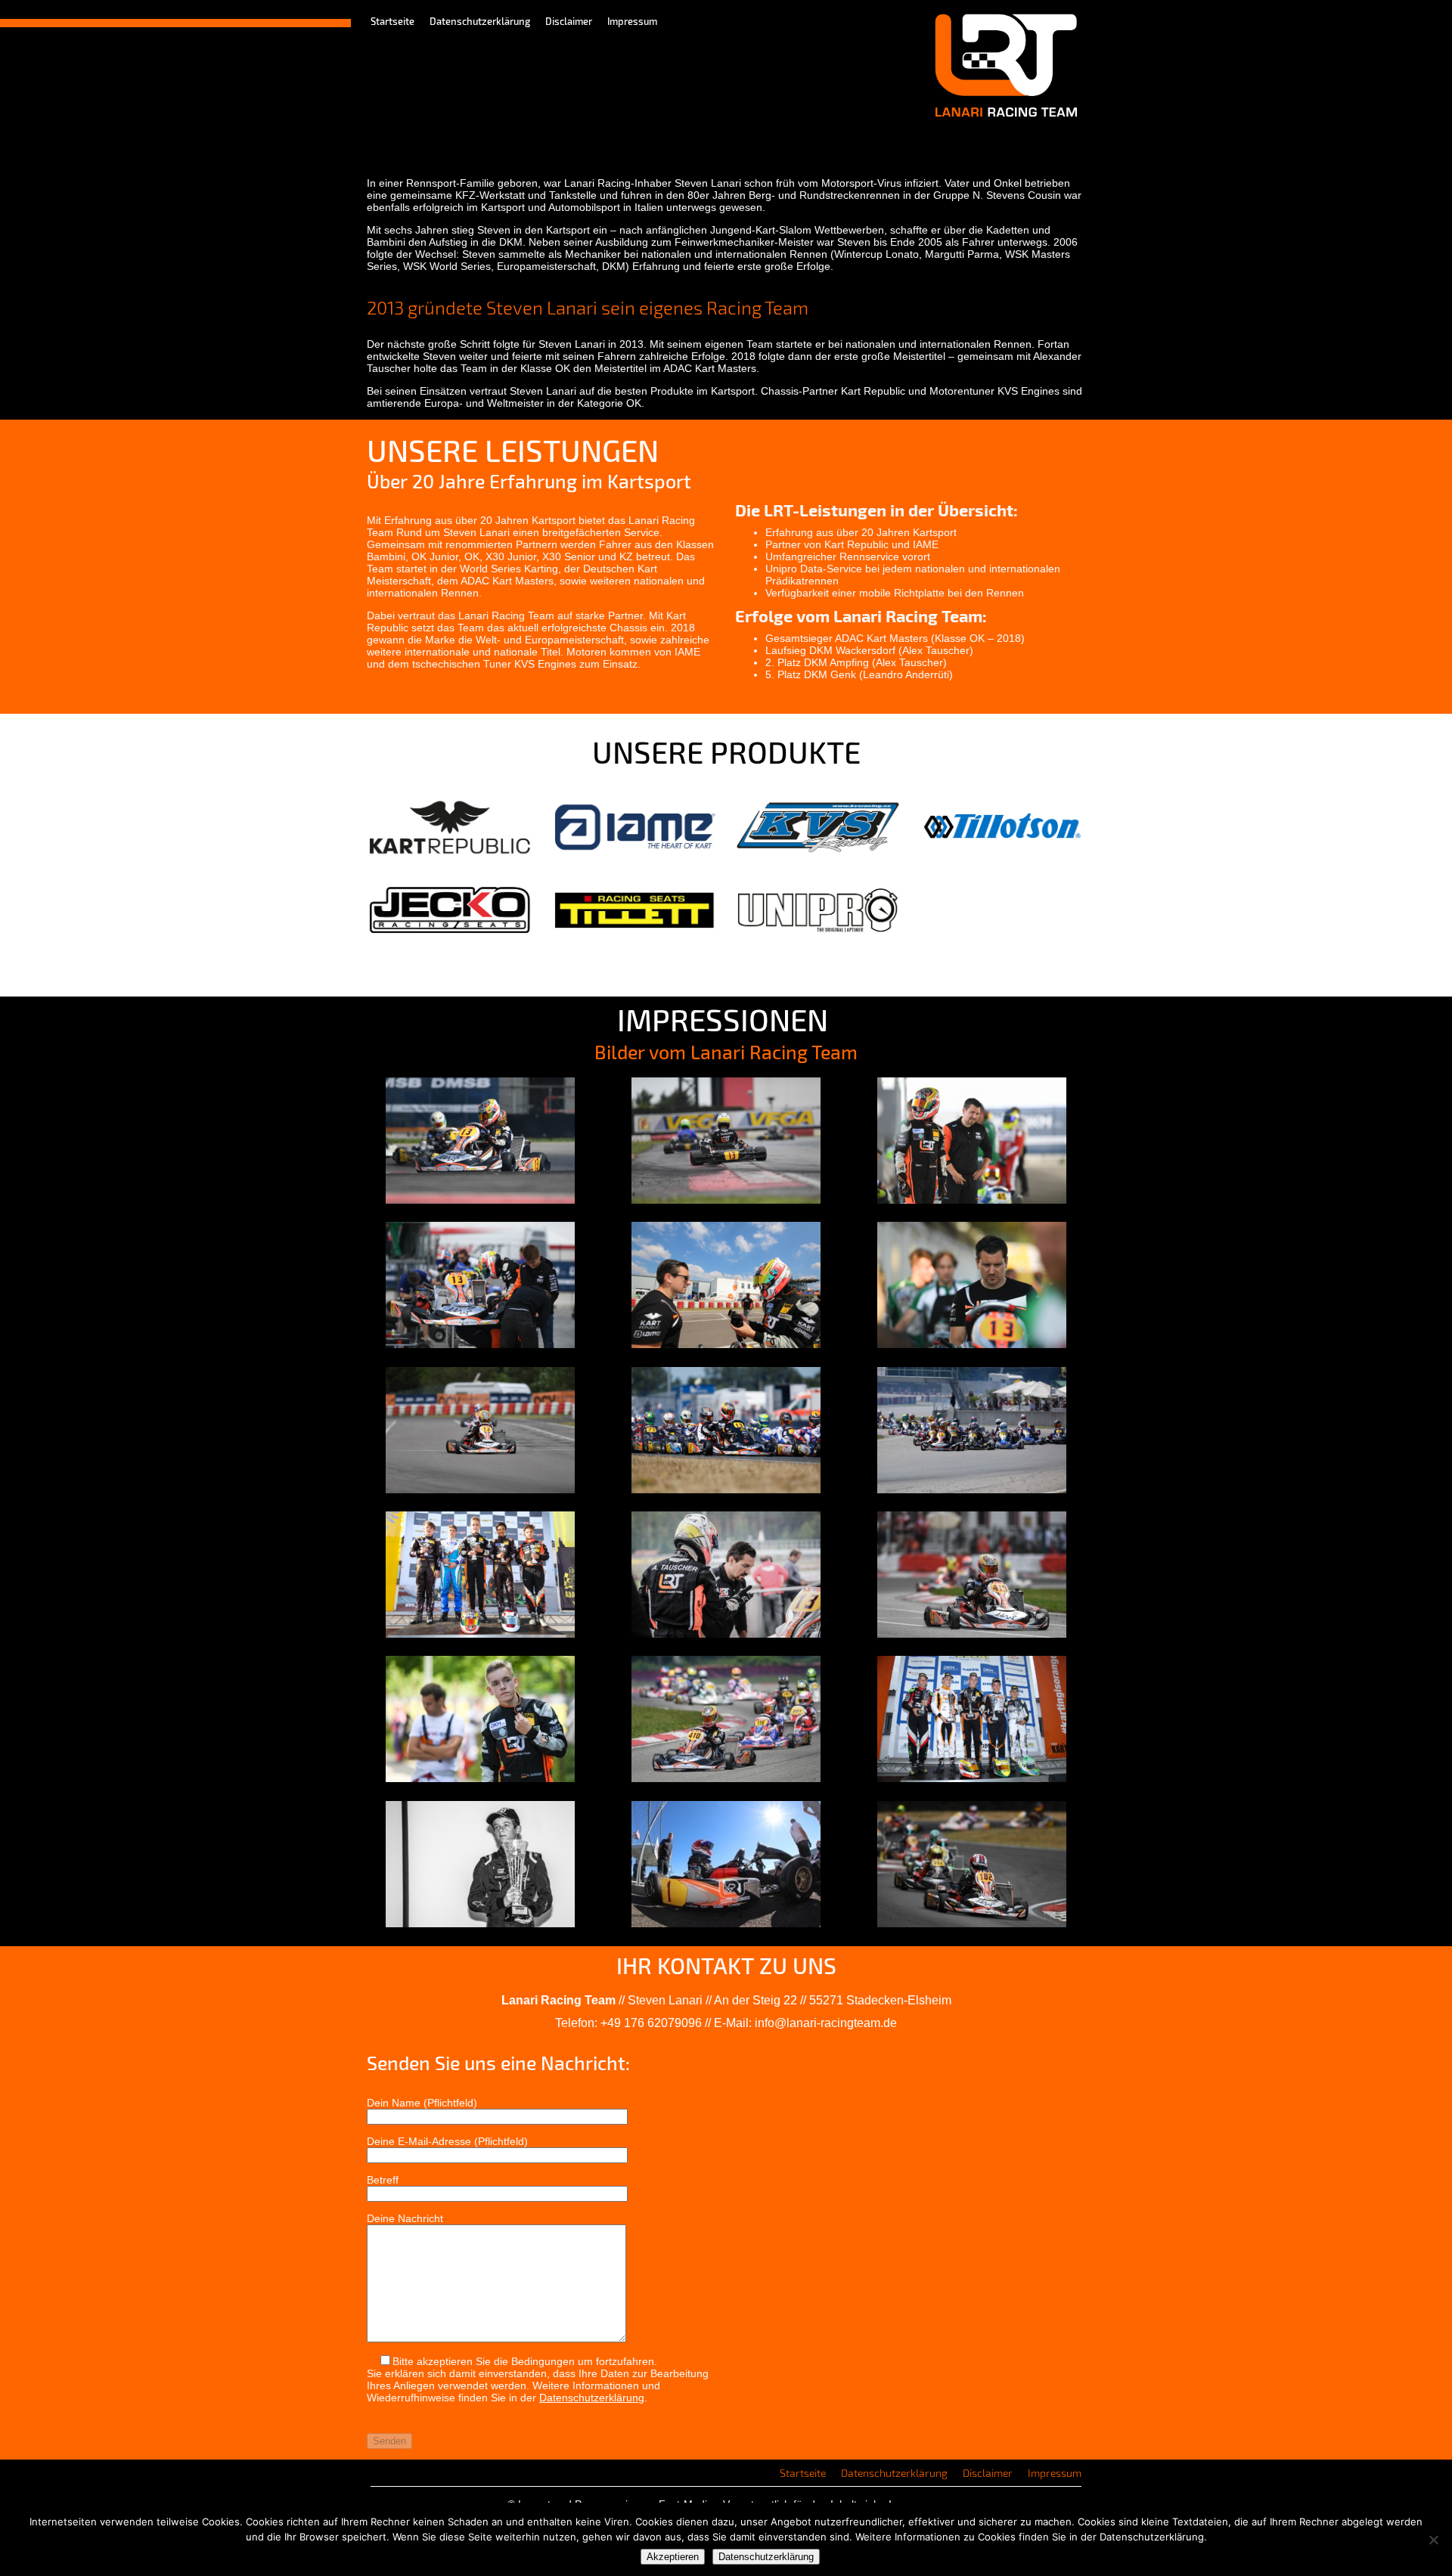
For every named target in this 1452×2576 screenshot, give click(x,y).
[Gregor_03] (972, 1923)
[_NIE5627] (972, 1778)
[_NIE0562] (726, 1489)
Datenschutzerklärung (480, 21)
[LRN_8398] (480, 1489)
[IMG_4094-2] (726, 1344)
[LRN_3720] (480, 1778)
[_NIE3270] (972, 1489)
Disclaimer (569, 21)
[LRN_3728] (972, 1344)
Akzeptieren (673, 2557)
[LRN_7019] (726, 1778)
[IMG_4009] (480, 1634)
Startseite (392, 21)
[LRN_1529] (480, 1200)
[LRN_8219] (480, 1344)
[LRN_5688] (726, 1200)
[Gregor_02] (726, 1923)
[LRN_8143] (972, 1200)
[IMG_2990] (726, 1634)
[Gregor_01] (480, 1923)
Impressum (632, 21)
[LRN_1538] (972, 1634)
